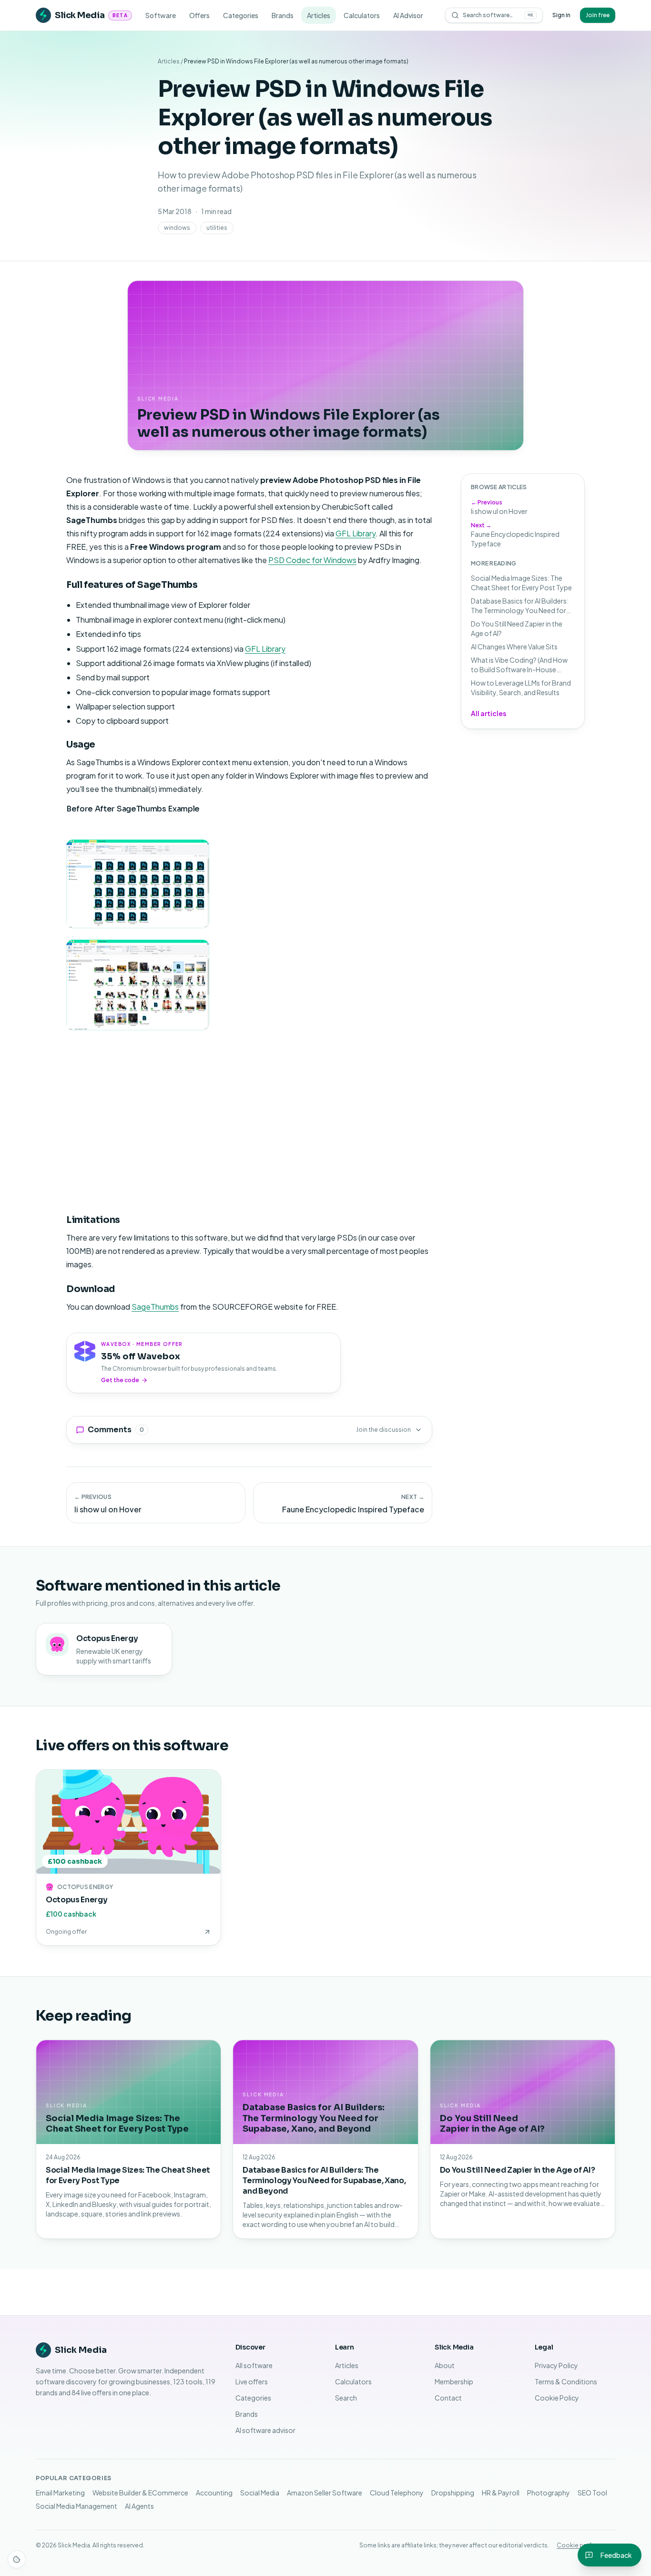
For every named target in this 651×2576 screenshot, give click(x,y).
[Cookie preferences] (17, 2559)
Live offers (252, 2381)
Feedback (616, 2555)
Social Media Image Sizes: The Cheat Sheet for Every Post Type (521, 583)
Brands (283, 15)
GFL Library (356, 533)
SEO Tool (592, 2493)
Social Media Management (76, 2506)
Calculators (362, 15)
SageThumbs (155, 1307)
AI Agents (139, 2506)
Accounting (214, 2493)
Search (346, 2398)
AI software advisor (265, 2430)
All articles (488, 713)
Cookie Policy (557, 2398)
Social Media (260, 2493)
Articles (319, 15)
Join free (598, 15)
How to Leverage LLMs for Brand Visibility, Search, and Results (521, 688)
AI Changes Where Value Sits (514, 647)
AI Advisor (408, 15)
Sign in (561, 15)
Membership (454, 2381)
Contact (448, 2398)
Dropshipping (453, 2493)
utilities (217, 228)
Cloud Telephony (397, 2493)
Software (161, 15)
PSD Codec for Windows (312, 560)
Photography (549, 2493)
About (445, 2365)
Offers (199, 15)
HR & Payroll (501, 2493)
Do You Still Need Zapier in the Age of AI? (517, 628)
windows (177, 228)
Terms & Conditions (566, 2381)
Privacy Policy (556, 2365)
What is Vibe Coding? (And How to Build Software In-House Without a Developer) (519, 665)
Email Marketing (60, 2493)
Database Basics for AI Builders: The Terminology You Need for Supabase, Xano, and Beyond (520, 606)
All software (254, 2365)
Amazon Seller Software (325, 2493)
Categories (241, 15)
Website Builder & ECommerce (140, 2493)
